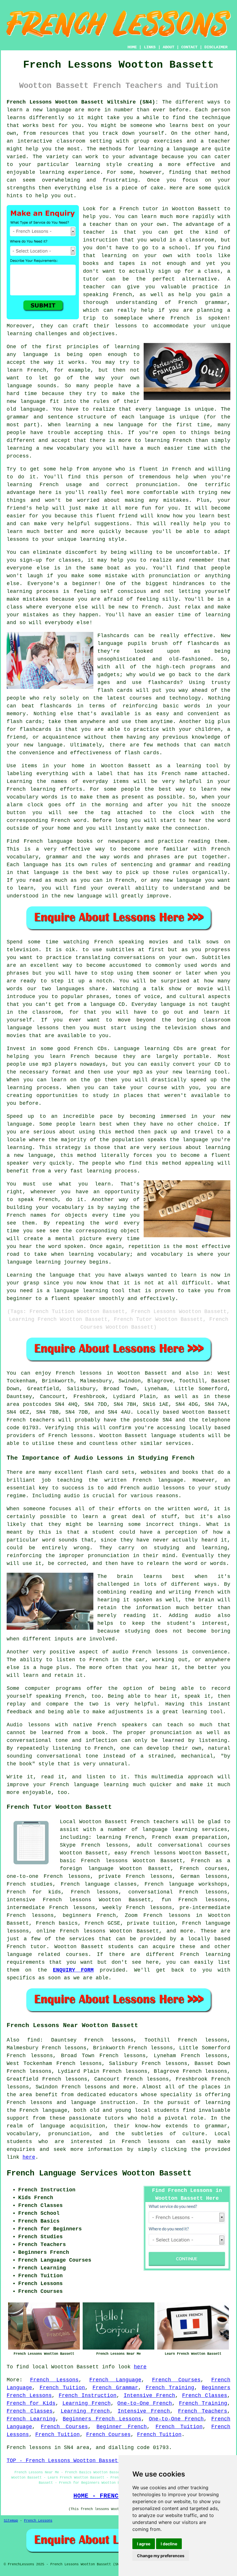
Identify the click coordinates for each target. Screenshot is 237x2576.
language (52, 2126)
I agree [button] (144, 2544)
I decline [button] (169, 2544)
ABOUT (169, 47)
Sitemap (11, 2521)
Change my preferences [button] (161, 2556)
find (34, 2040)
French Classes (205, 2396)
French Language (115, 2380)
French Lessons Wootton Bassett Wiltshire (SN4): (83, 102)
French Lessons (54, 2380)
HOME (132, 47)
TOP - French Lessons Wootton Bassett (64, 2461)
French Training (170, 2388)
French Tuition (62, 2388)
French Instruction (88, 2396)
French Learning (31, 2419)
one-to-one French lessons (48, 1876)
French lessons (79, 1373)
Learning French (87, 2403)
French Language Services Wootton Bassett (99, 2173)
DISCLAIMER (216, 47)
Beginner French (122, 2427)
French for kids (34, 1892)
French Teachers (203, 2411)
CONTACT (189, 47)
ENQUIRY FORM (73, 1970)
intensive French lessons (49, 1900)
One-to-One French (145, 2403)
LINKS (150, 47)
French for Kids (31, 2403)
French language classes (99, 1884)
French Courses (176, 2380)
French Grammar (115, 2388)
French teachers (31, 1420)
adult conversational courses (184, 1845)
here (29, 2157)
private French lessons (136, 1876)
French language (43, 2110)
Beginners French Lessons (102, 2419)
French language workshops (186, 1884)
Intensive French (149, 2396)
